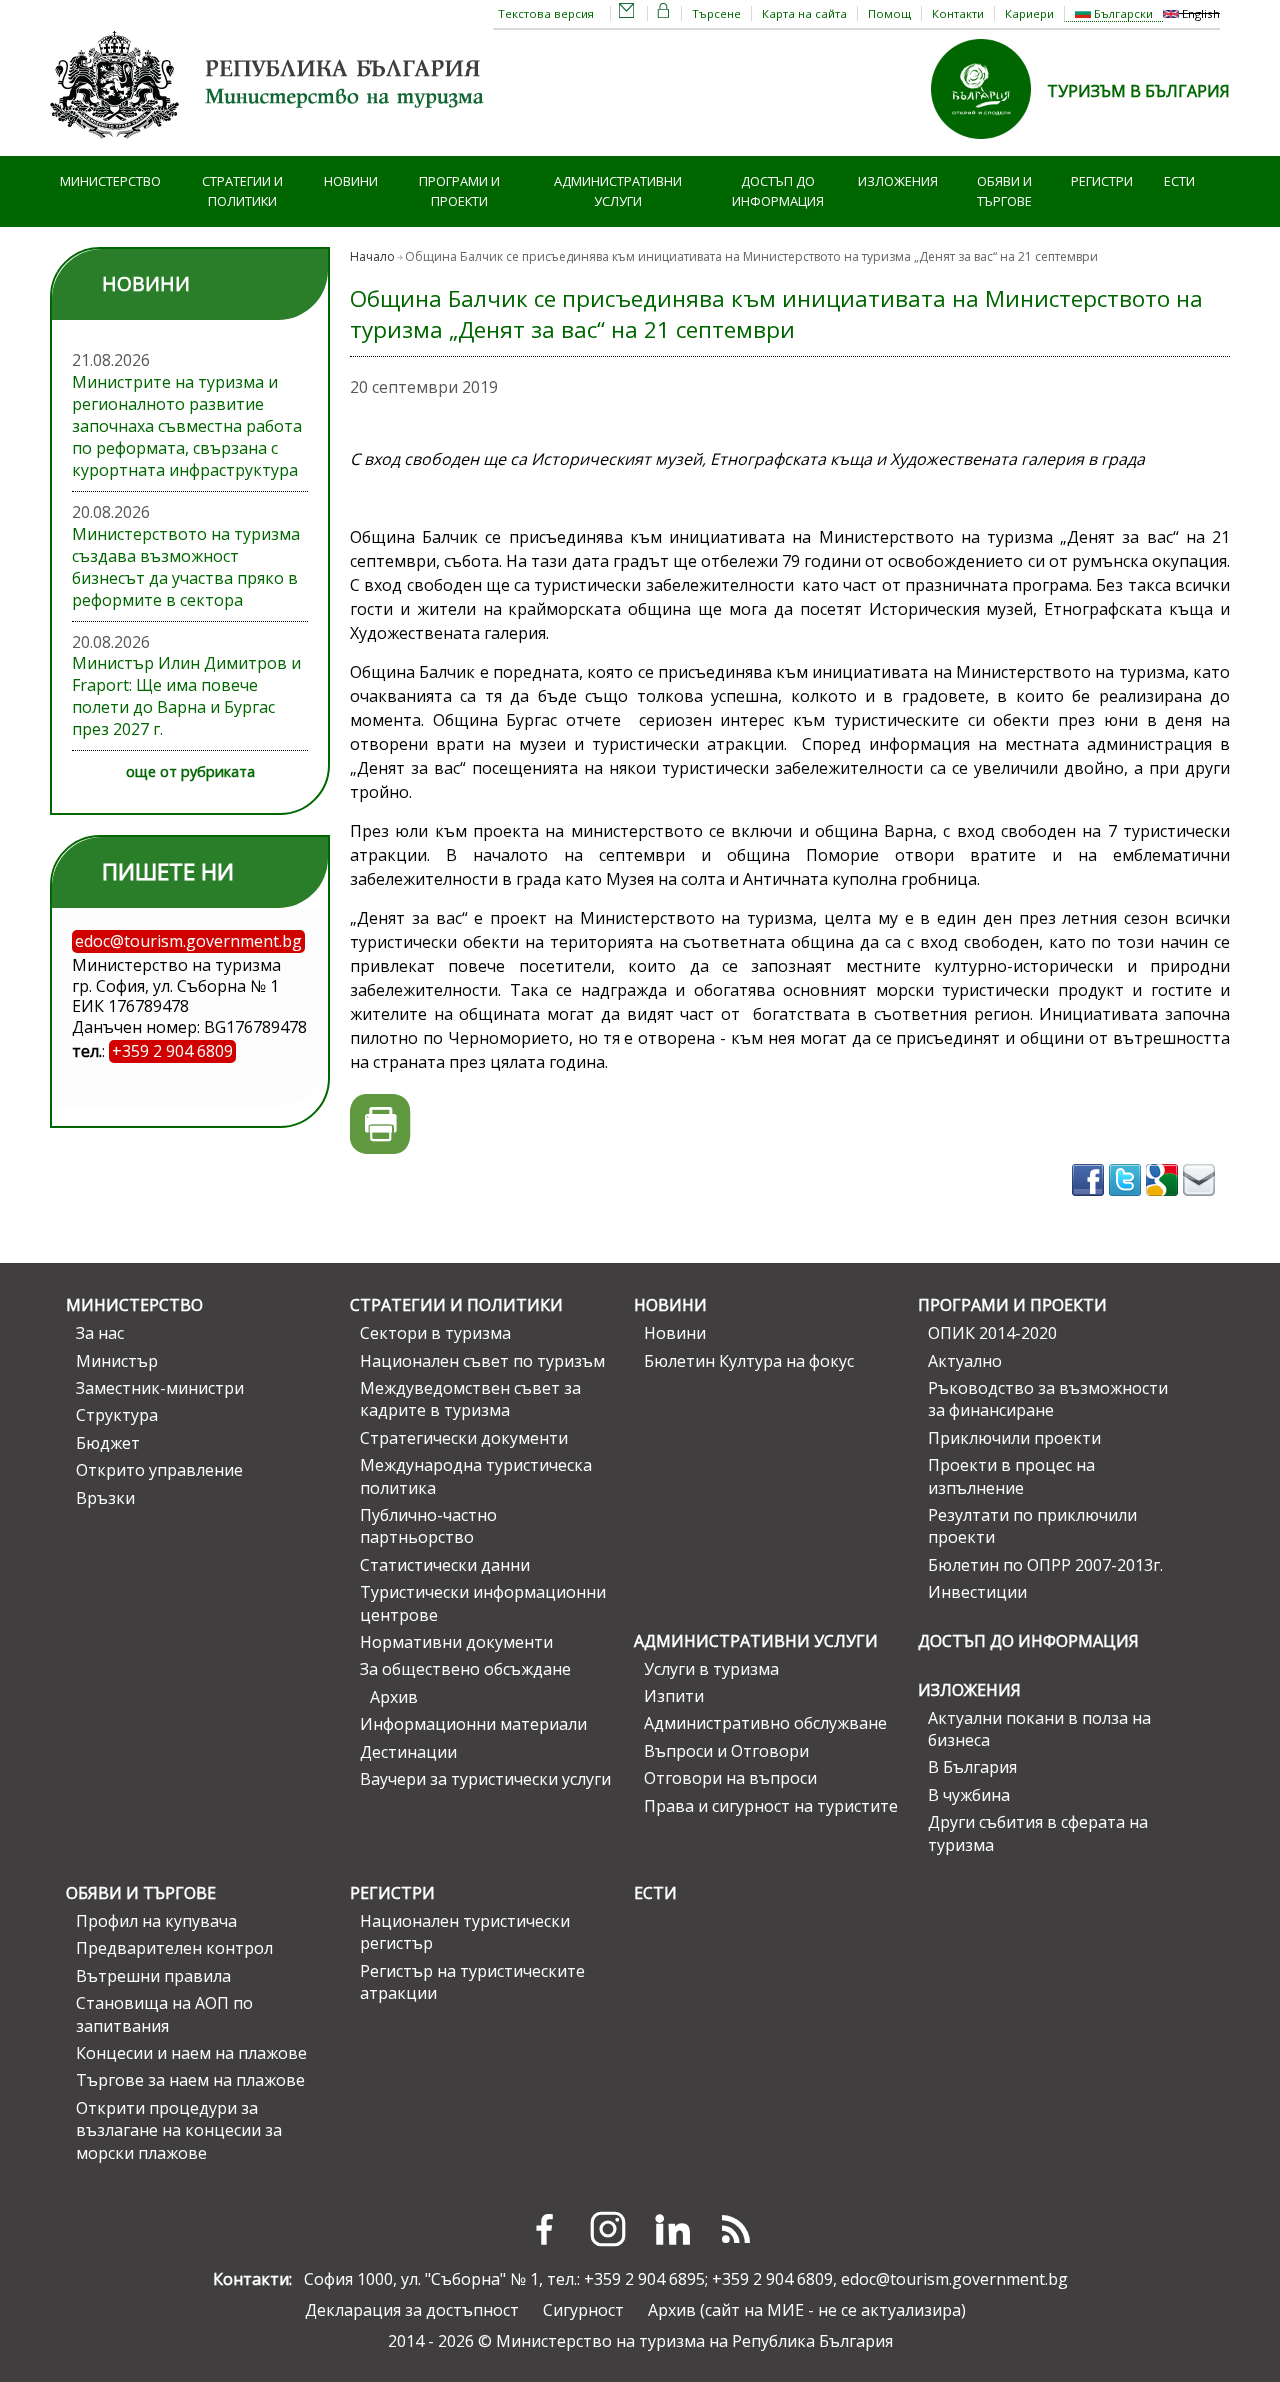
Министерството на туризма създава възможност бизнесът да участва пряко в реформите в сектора (186, 567)
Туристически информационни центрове (483, 1603)
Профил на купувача (156, 1921)
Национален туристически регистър (465, 1932)
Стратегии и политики (242, 191)
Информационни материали (473, 1724)
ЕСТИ (1179, 181)
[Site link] (989, 145)
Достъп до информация (778, 191)
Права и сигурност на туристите (771, 1806)
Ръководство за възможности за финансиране (1048, 1399)
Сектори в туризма (435, 1333)
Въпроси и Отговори (726, 1751)
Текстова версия (546, 13)
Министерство (110, 181)
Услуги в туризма (711, 1669)
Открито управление (159, 1470)
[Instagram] (608, 2229)
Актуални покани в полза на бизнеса (1039, 1729)
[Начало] (270, 145)
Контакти (958, 13)
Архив (394, 1697)
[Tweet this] (1127, 1202)
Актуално (965, 1361)
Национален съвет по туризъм (482, 1361)
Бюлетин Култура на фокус (749, 1361)
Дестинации (408, 1752)
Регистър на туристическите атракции (472, 1982)
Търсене (716, 13)
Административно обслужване (765, 1723)
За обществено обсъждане (465, 1669)
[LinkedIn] (672, 2229)
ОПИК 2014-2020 (992, 1333)
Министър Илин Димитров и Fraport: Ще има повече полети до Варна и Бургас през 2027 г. (186, 696)
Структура (117, 1415)
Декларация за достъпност (412, 2310)
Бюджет (108, 1443)
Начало (372, 256)
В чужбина (969, 1795)
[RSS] (736, 2229)
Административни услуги (618, 191)
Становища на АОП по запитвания (164, 2014)
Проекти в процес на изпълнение (1011, 1476)
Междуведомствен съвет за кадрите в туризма (470, 1399)
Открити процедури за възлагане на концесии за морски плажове (179, 2130)
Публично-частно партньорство (428, 1526)
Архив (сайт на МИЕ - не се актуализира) (807, 2310)
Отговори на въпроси (730, 1778)
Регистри (1102, 181)
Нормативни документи (456, 1642)
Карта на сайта (804, 13)
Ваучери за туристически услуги (485, 1779)
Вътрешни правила (153, 1976)
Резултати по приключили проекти (1032, 1526)
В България (972, 1767)
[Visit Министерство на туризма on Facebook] (1090, 1202)
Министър (117, 1361)
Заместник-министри (160, 1388)
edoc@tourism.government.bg (954, 2279)
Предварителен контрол (174, 1948)
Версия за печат (380, 1124)
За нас (100, 1333)
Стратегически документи (464, 1438)
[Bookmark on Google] (1164, 1202)
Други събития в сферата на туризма (1038, 1833)
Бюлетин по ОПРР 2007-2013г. (1045, 1565)
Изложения (898, 181)
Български (1122, 13)
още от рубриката (190, 771)
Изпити (674, 1696)
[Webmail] (627, 13)
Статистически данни (445, 1565)
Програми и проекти (459, 191)
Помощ (889, 13)
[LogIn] (664, 13)
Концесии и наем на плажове (191, 2053)
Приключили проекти (1014, 1438)
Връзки (105, 1498)
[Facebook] (544, 2229)
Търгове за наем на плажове (190, 2080)
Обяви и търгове (1004, 191)
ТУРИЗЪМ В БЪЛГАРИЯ (1138, 91)
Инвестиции (977, 1592)
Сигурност (583, 2310)
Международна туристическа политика (476, 1476)
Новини (351, 181)
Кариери (1029, 13)
